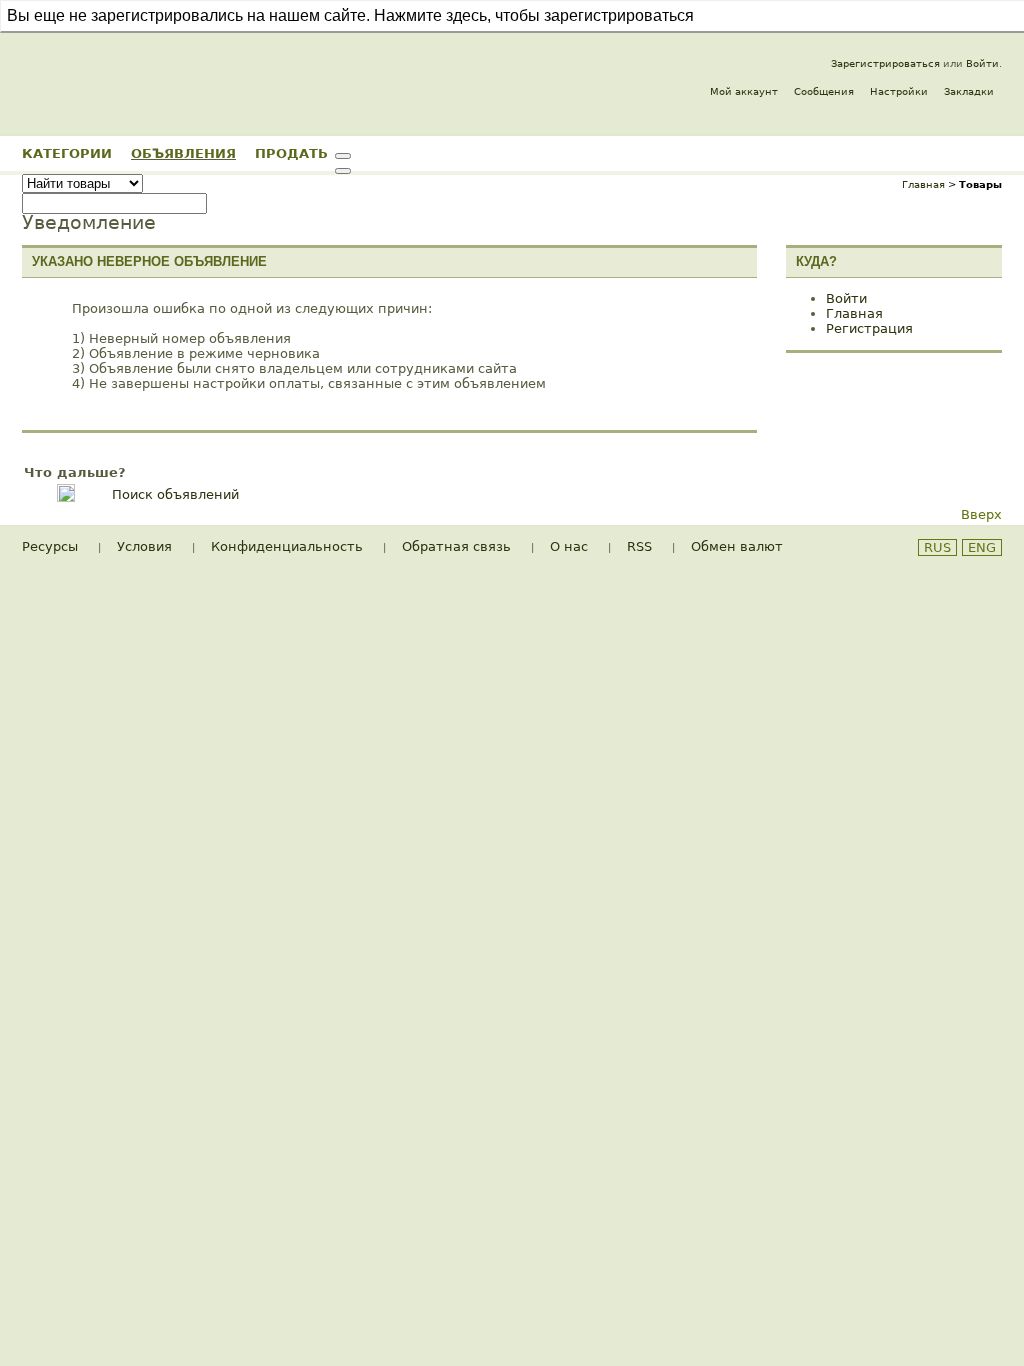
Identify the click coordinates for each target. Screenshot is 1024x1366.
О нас (569, 546)
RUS (937, 547)
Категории (67, 153)
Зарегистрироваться (885, 63)
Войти (982, 63)
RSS (639, 546)
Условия (144, 546)
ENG (982, 547)
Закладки (969, 91)
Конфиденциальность (287, 546)
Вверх (981, 514)
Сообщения (824, 91)
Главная (923, 184)
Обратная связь (456, 546)
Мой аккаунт (744, 91)
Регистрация (869, 328)
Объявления (183, 153)
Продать (291, 153)
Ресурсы (50, 546)
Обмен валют (737, 546)
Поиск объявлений (175, 494)
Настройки (899, 91)
